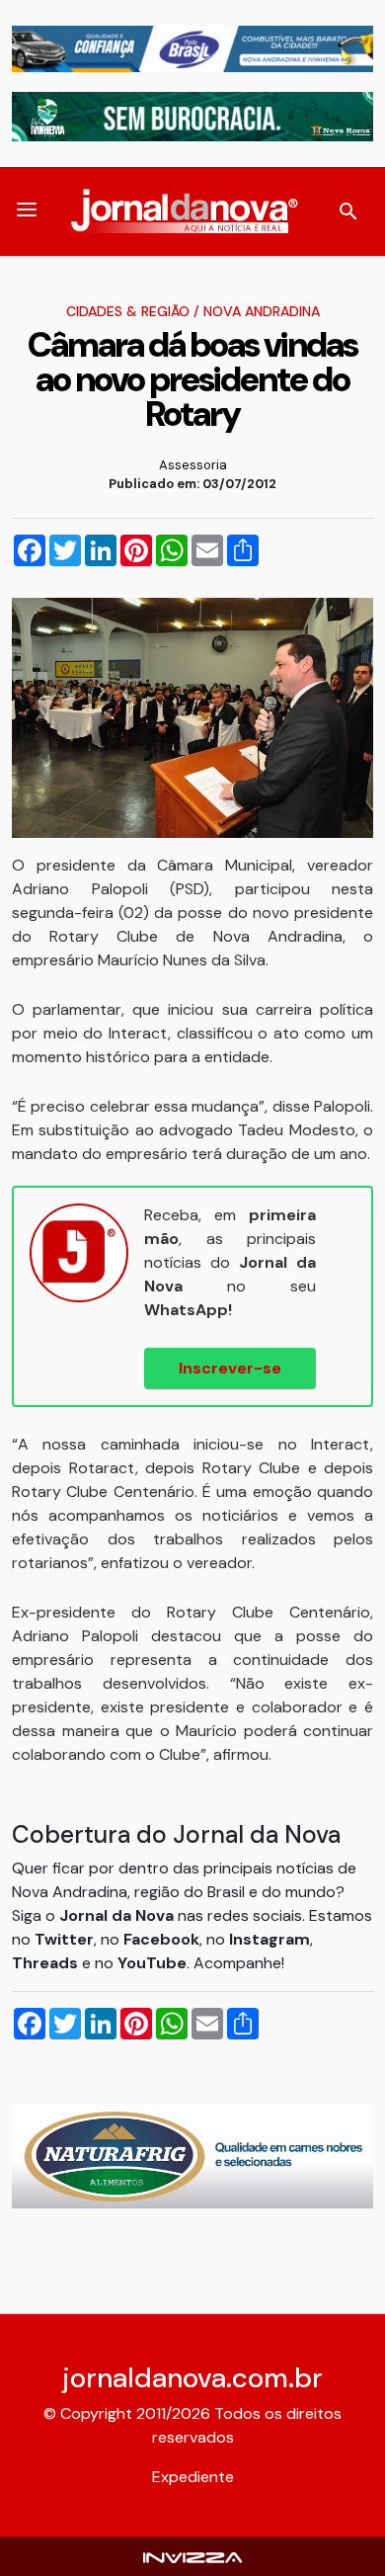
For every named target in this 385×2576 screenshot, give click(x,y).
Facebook (161, 1939)
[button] (27, 211)
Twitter (64, 1939)
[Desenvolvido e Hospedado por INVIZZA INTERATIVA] (192, 2556)
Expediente (193, 2477)
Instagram (269, 1939)
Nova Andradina (262, 311)
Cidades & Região (128, 311)
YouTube (152, 1963)
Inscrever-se (230, 1368)
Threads (47, 1963)
